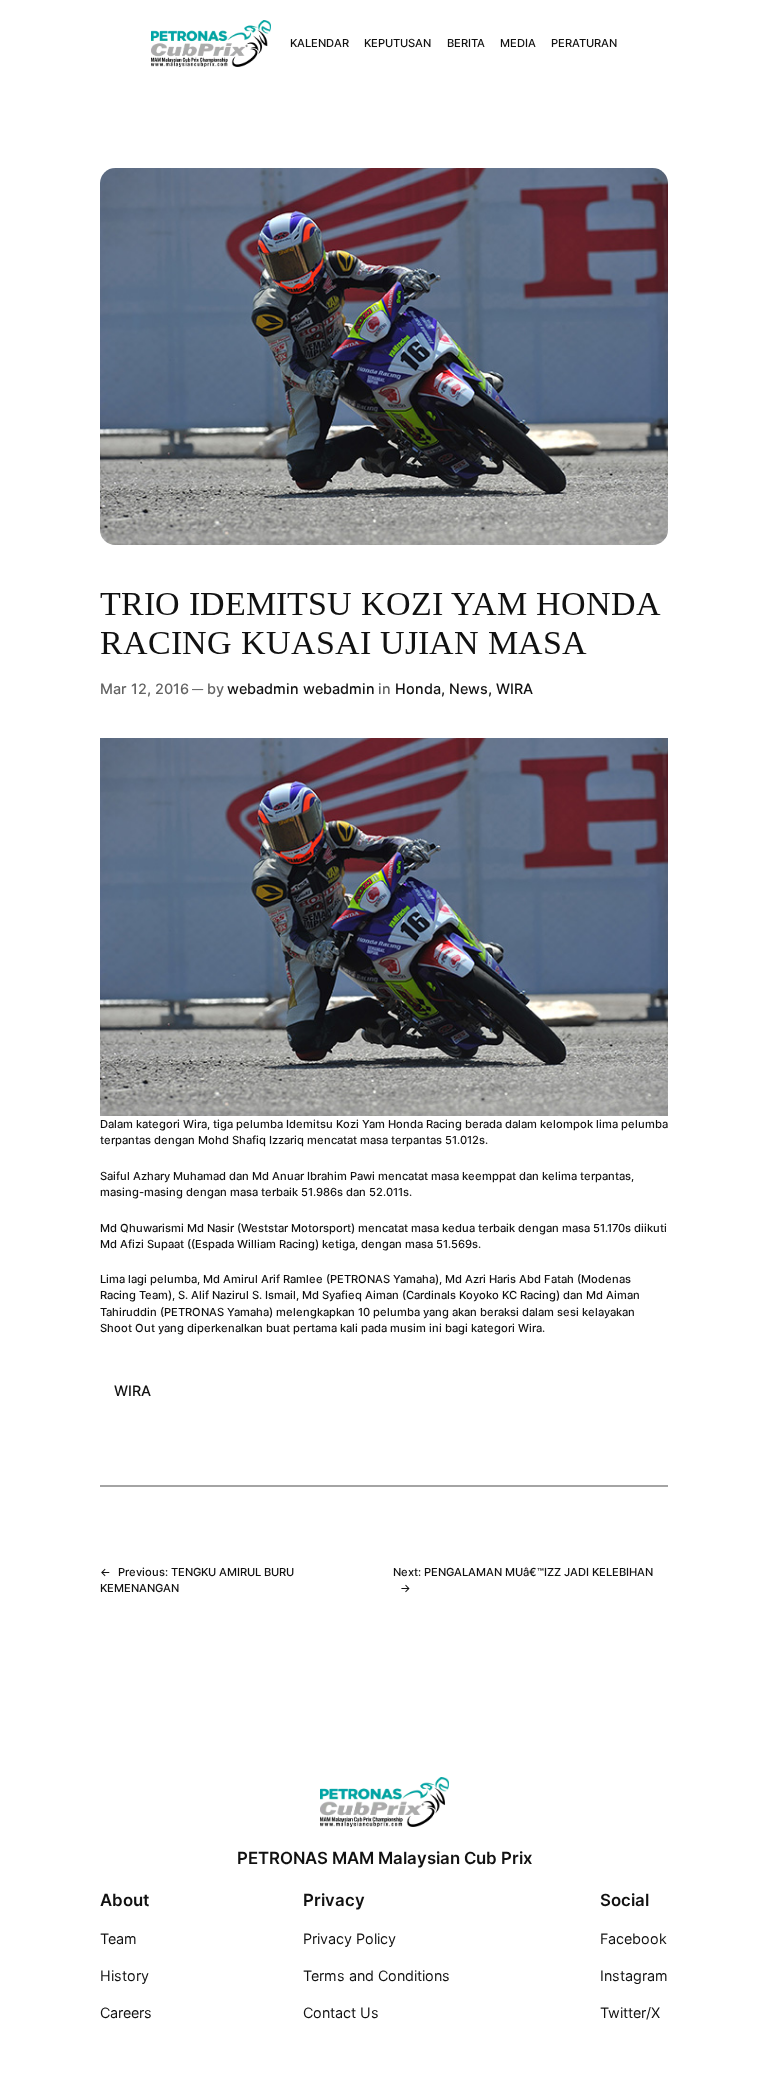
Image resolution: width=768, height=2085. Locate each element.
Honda (418, 688)
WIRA (514, 688)
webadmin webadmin (301, 688)
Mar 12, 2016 (144, 688)
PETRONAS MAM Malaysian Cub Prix (384, 1858)
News (468, 688)
